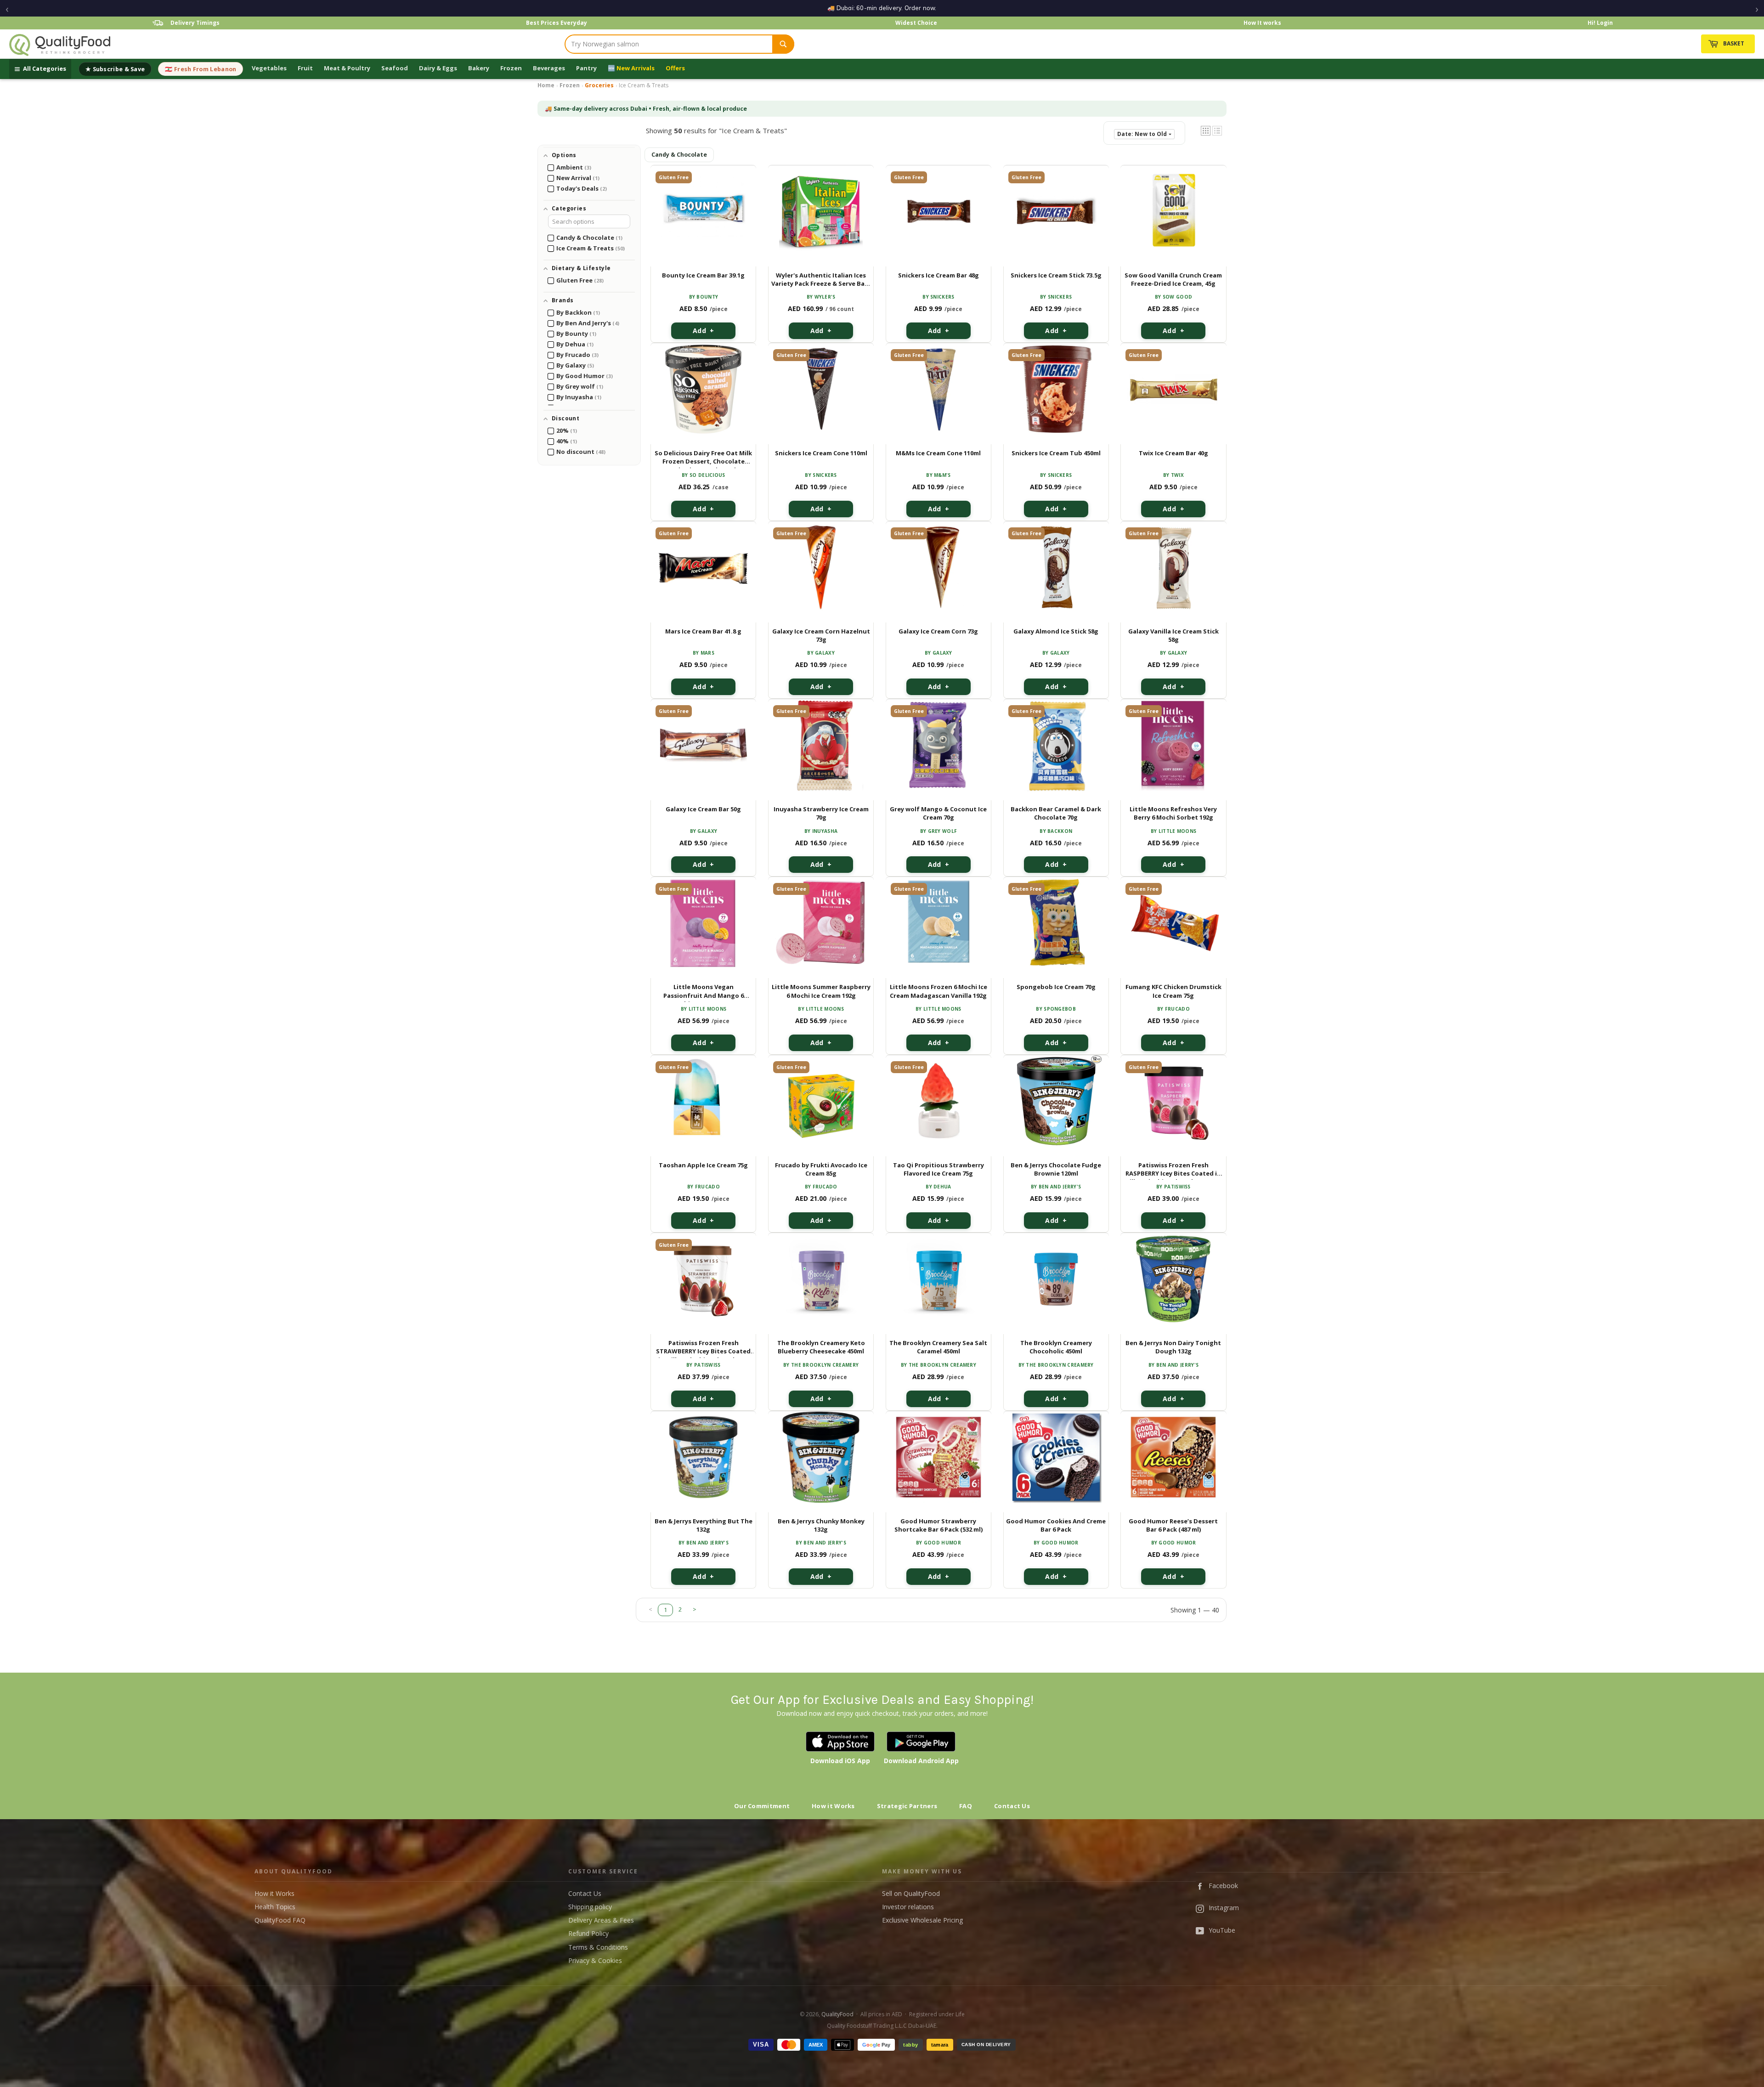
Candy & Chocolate (679, 155)
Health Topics (275, 1907)
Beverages (549, 68)
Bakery (479, 68)
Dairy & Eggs (438, 68)
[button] (1206, 131)
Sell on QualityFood (911, 1893)
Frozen (511, 68)
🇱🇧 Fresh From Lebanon (201, 69)
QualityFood (837, 2014)
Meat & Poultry (347, 68)
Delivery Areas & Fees (601, 1920)
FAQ (966, 1806)
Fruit (305, 68)
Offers (675, 68)
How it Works (833, 1806)
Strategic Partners (907, 1806)
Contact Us (1012, 1806)
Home (546, 85)
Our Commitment (762, 1806)
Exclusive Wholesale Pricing (922, 1920)
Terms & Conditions (598, 1947)
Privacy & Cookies (595, 1960)
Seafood (395, 68)
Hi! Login (1600, 23)
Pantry (586, 68)
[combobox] (669, 44)
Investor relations (908, 1907)
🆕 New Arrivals (631, 68)
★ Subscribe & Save (115, 69)
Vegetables (269, 68)
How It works (1262, 23)
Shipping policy (590, 1907)
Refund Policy (588, 1933)
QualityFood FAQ (280, 1920)
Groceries (599, 85)
